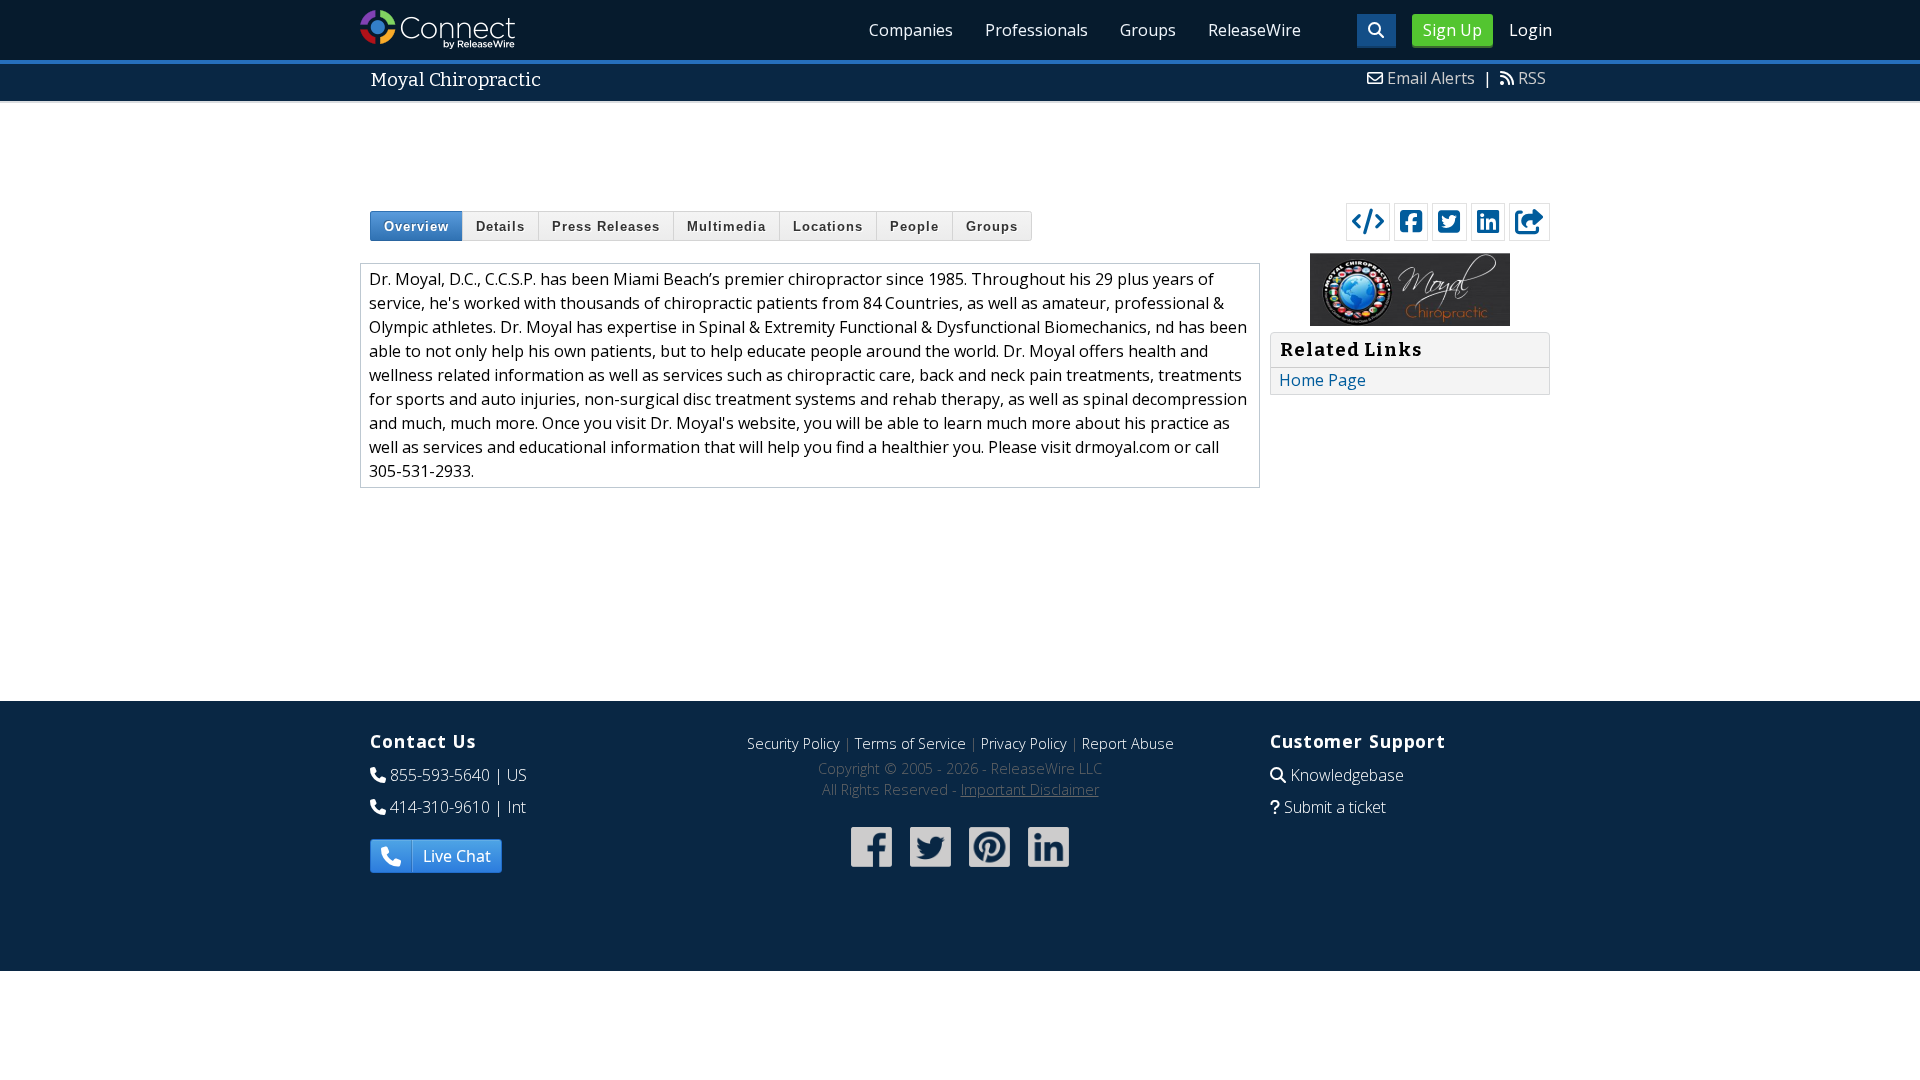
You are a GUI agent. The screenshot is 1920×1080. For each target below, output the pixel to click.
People (914, 226)
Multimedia (726, 226)
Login (1530, 30)
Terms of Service (910, 743)
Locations (828, 226)
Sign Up (1452, 30)
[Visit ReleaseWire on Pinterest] (989, 868)
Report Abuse (1128, 743)
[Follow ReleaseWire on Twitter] (930, 868)
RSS (1532, 78)
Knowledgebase (1347, 775)
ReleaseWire (1254, 30)
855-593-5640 (440, 775)
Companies (911, 30)
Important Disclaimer (1030, 789)
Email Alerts (1431, 78)
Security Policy (793, 743)
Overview (416, 226)
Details (500, 226)
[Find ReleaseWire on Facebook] (871, 868)
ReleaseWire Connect (437, 29)
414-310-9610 (440, 807)
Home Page (1322, 380)
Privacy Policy (1024, 743)
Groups (1148, 30)
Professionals (1036, 30)
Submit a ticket (1335, 807)
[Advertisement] (960, 148)
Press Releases (606, 226)
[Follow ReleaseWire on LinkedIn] (1048, 868)
